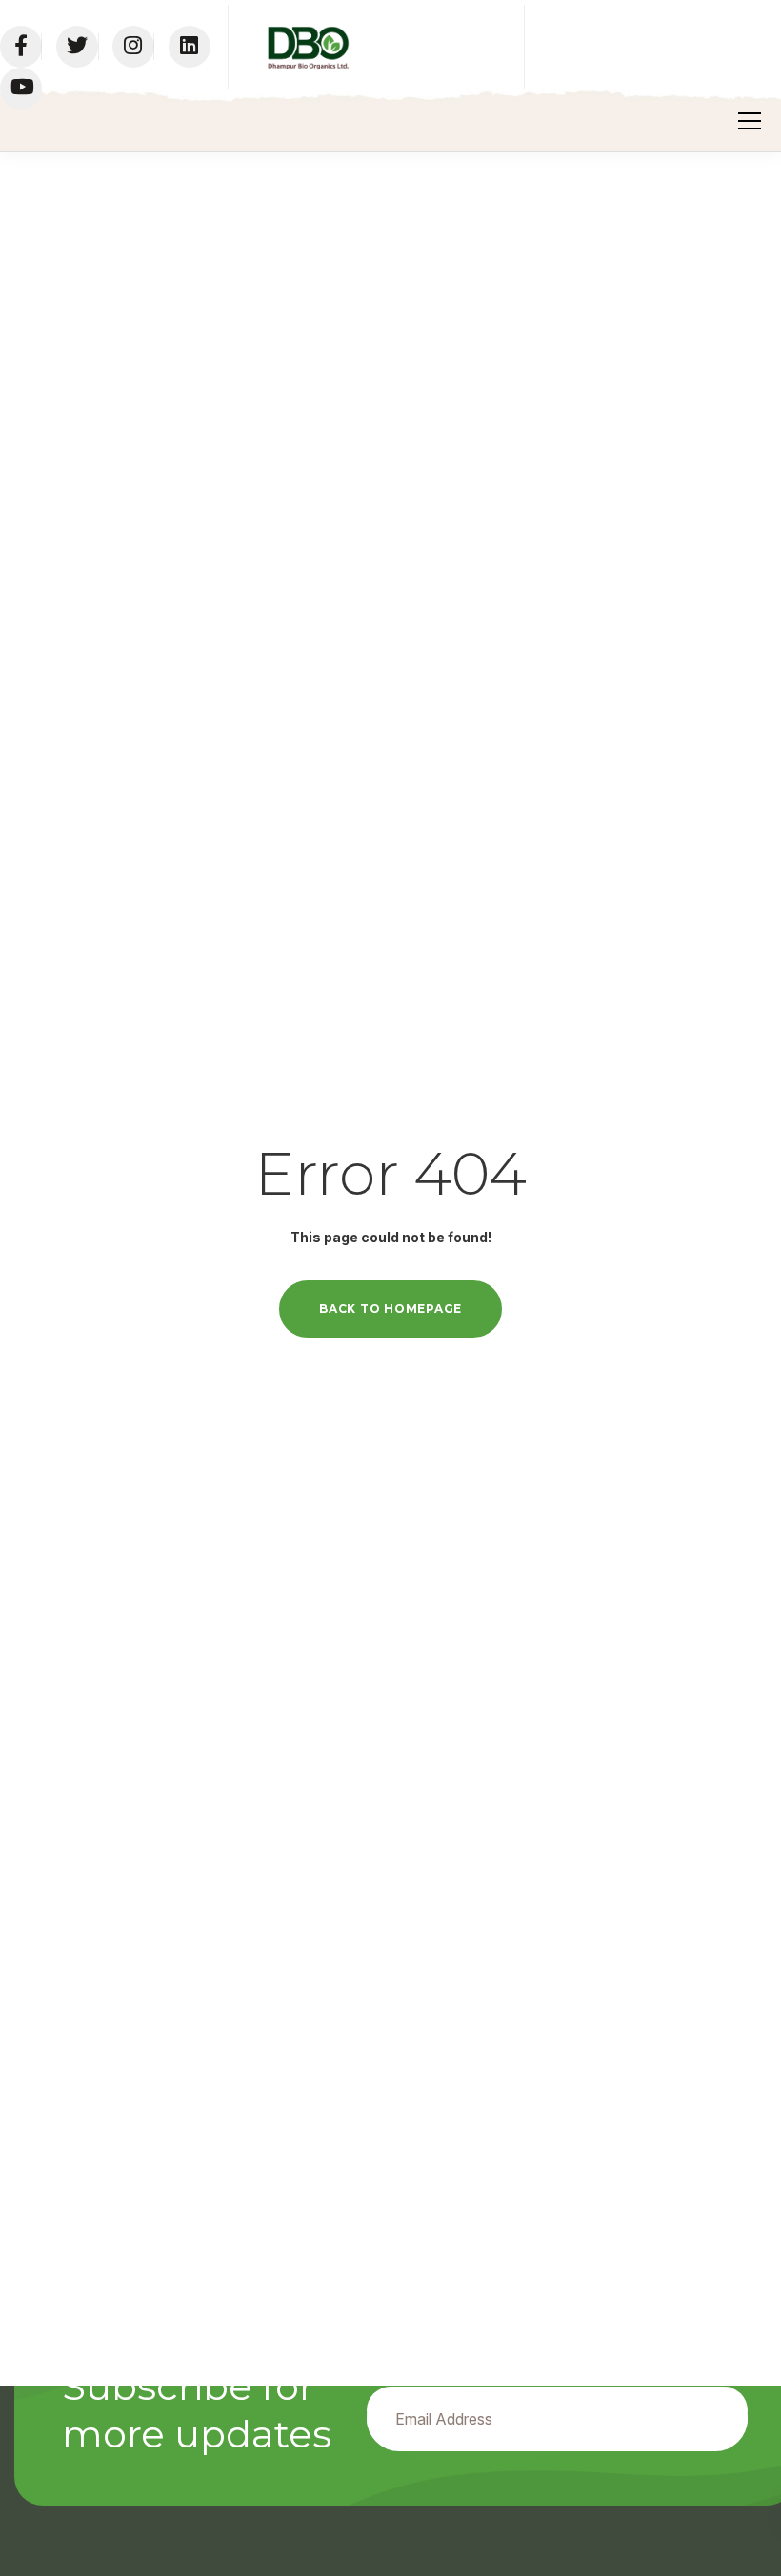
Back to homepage (390, 1308)
